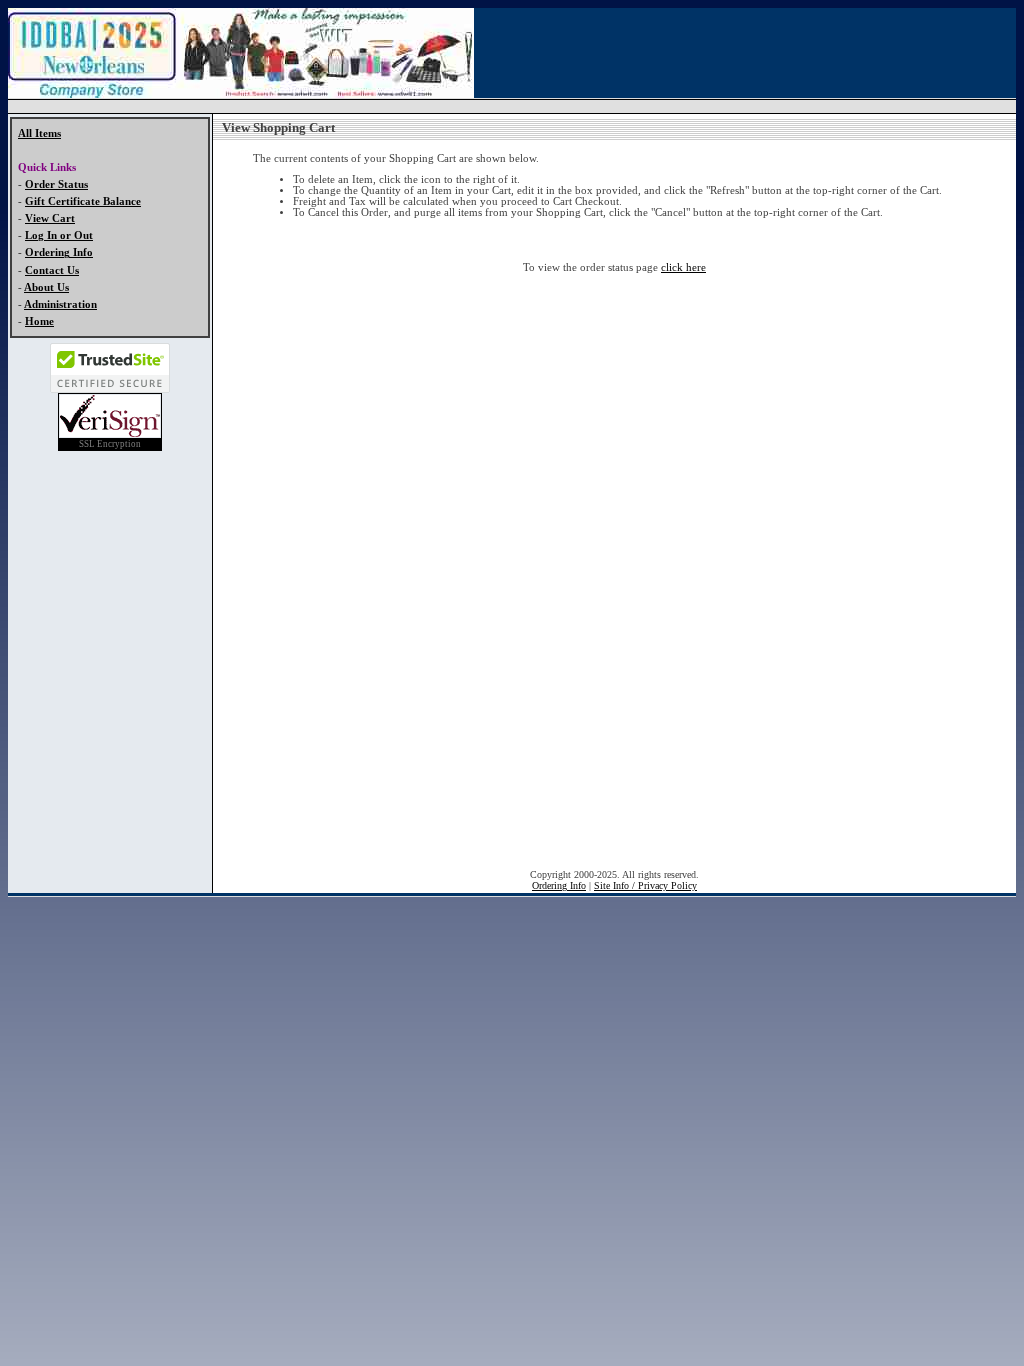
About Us (46, 287)
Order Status (56, 184)
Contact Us (52, 270)
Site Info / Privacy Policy (645, 885)
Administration (60, 304)
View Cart (50, 218)
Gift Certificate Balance (83, 201)
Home (39, 321)
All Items (39, 133)
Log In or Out (59, 235)
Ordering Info (59, 252)
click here (683, 267)
